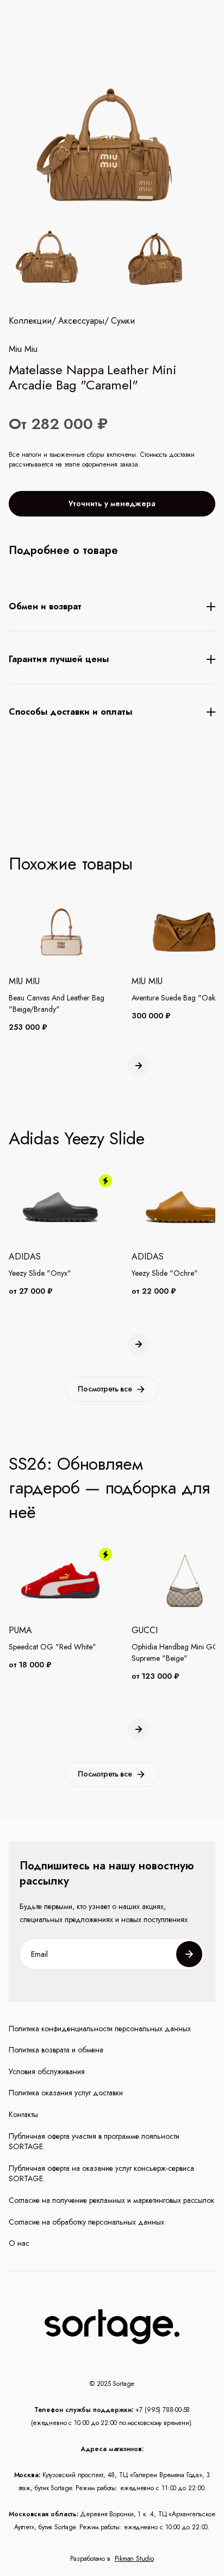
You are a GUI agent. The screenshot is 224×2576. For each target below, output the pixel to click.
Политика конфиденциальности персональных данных (100, 2029)
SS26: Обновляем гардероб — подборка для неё (109, 1488)
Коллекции (30, 321)
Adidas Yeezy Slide (77, 1138)
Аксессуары (81, 321)
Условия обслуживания (47, 2072)
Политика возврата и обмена (56, 2050)
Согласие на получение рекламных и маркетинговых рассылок (111, 2200)
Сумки (123, 321)
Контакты (23, 2115)
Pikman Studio (134, 2559)
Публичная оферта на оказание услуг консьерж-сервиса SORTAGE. (101, 2174)
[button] (139, 1066)
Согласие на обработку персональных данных (86, 2222)
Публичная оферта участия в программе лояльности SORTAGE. (94, 2142)
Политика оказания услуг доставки (66, 2093)
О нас (19, 2243)
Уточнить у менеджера (112, 503)
